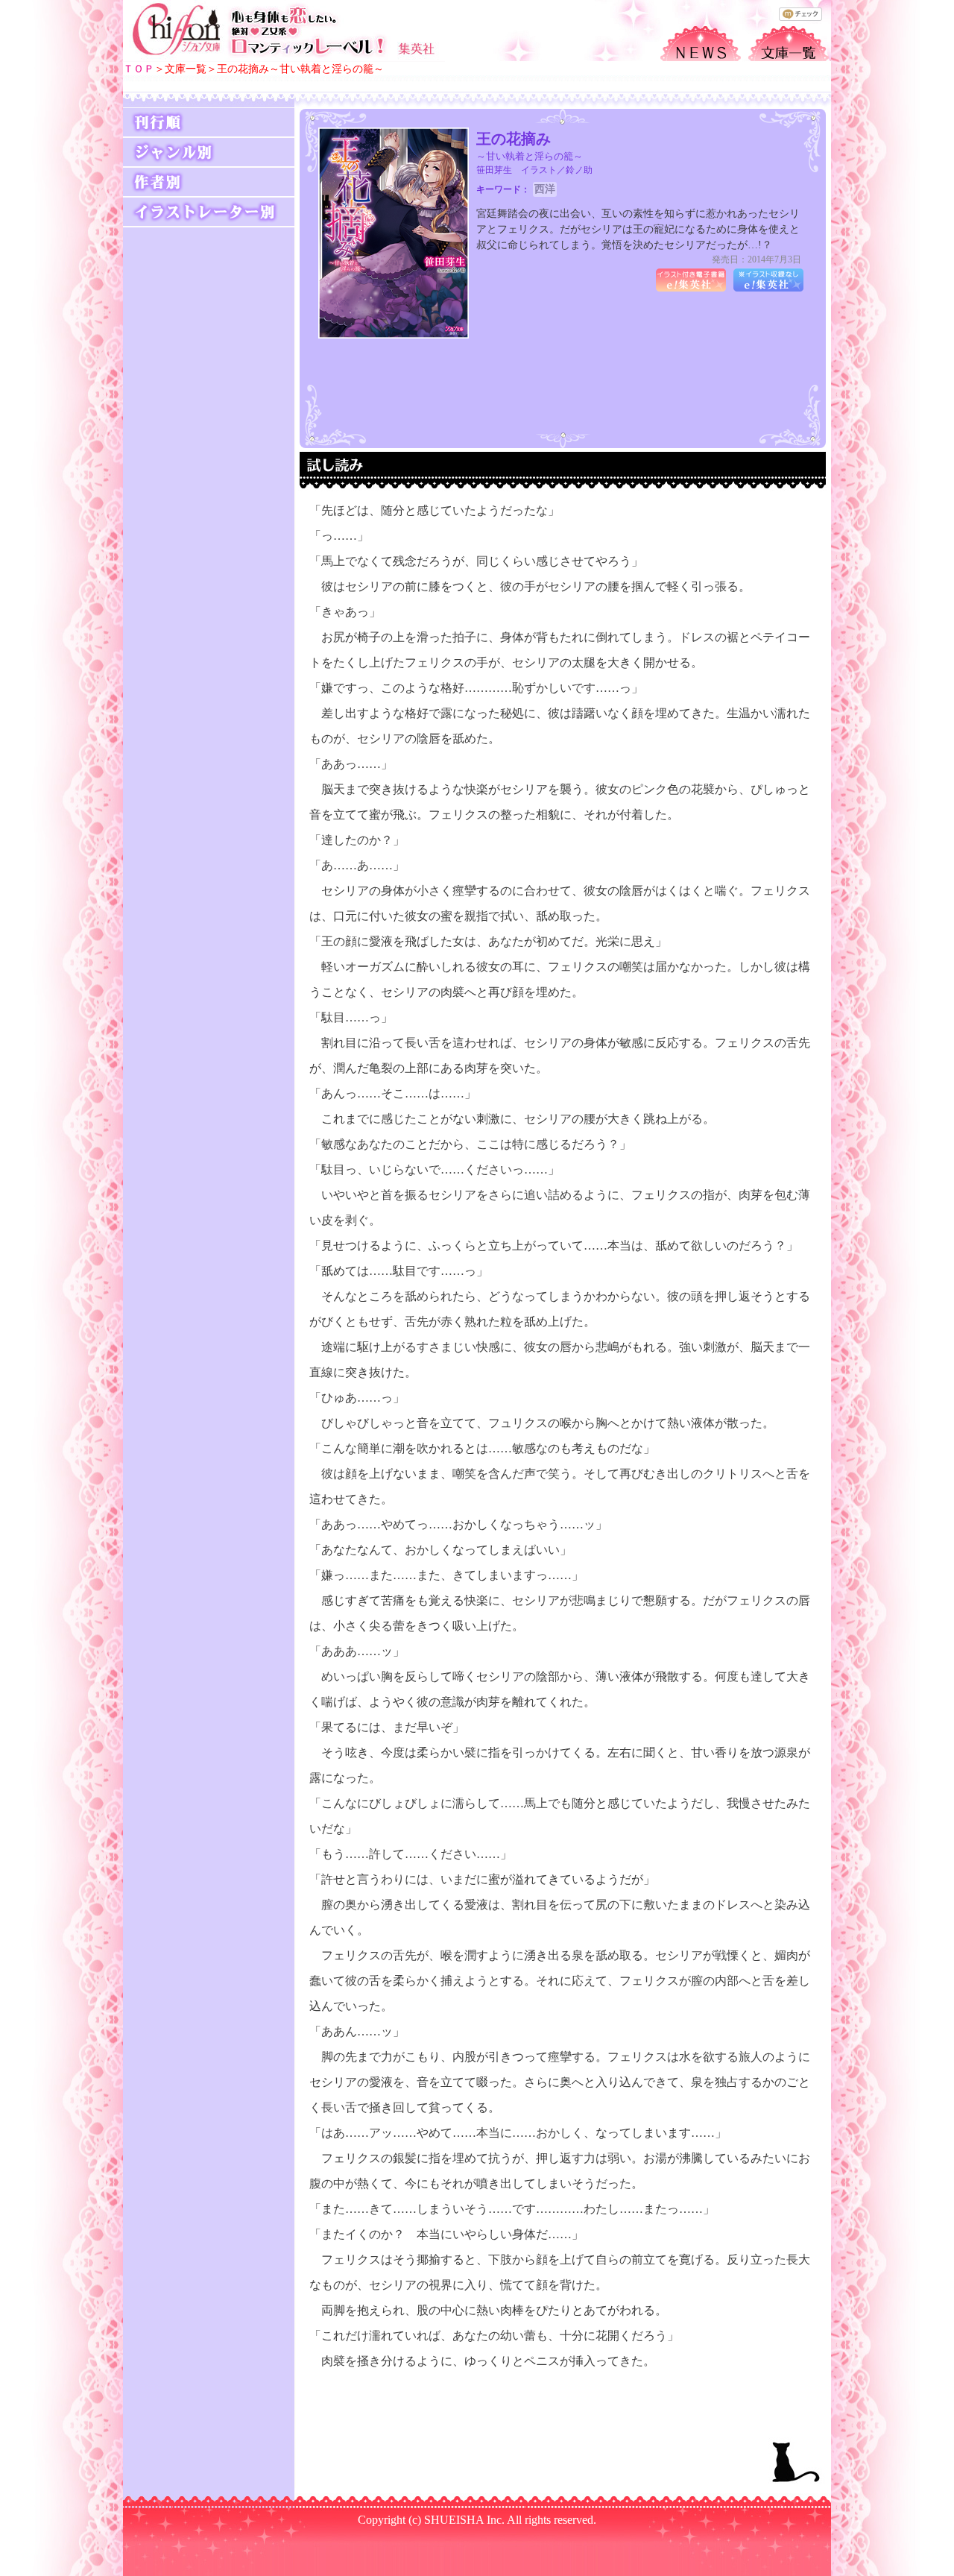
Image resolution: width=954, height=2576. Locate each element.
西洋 (545, 189)
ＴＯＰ (139, 69)
